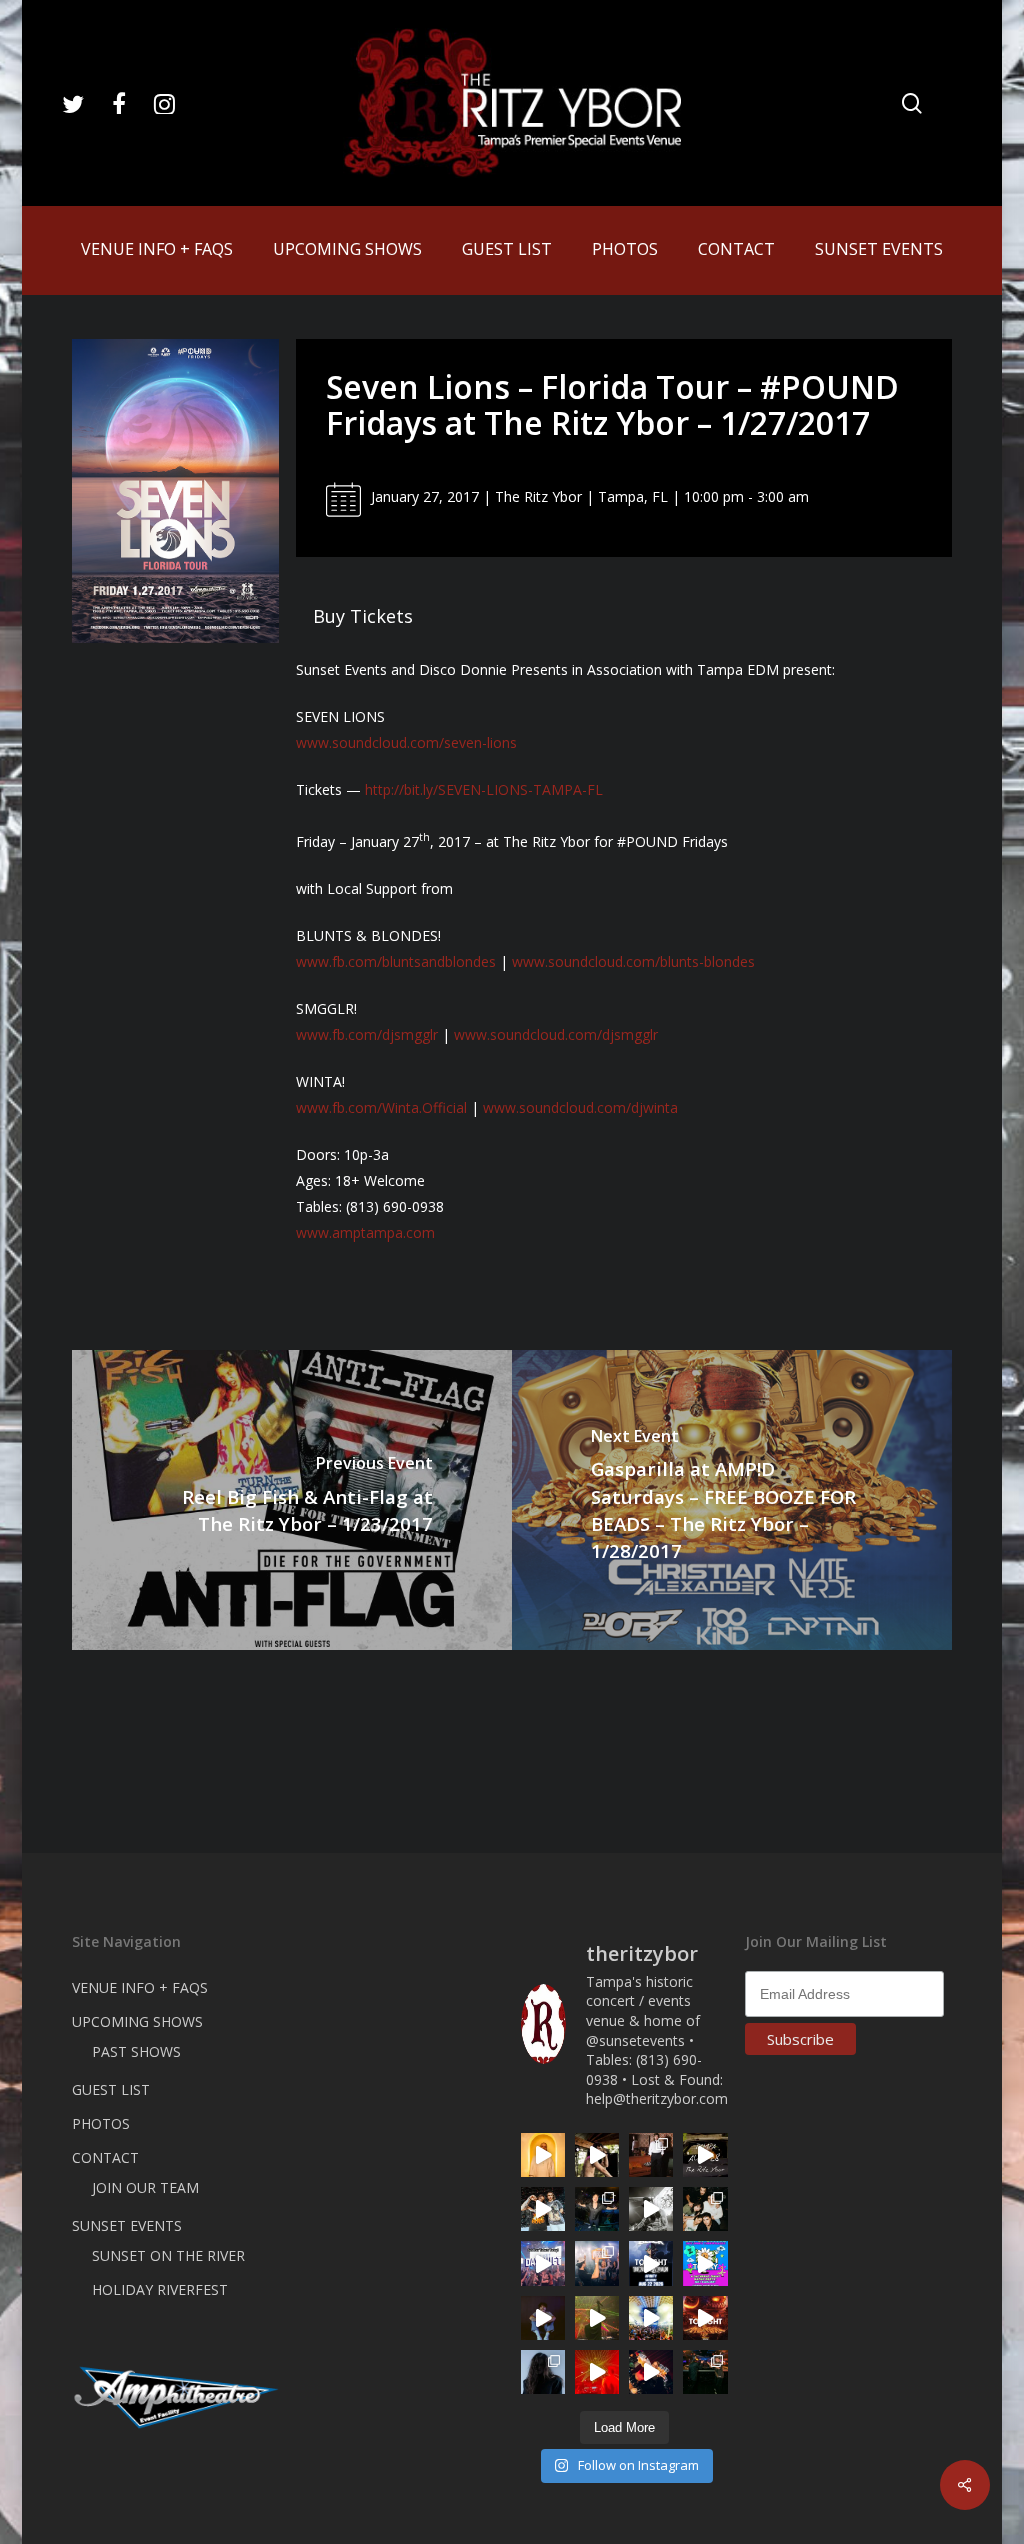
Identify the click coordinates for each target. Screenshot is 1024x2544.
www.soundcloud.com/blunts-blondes (633, 961)
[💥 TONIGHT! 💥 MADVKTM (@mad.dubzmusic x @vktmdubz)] (705, 2318)
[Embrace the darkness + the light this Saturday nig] (597, 2372)
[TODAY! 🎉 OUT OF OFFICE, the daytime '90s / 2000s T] (705, 2263)
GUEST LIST (111, 2089)
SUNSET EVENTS (127, 2225)
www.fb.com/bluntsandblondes (396, 961)
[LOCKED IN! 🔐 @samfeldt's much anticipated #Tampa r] (597, 2209)
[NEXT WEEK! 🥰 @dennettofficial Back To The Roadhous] (543, 2318)
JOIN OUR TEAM (145, 2187)
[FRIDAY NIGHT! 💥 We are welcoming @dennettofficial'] (705, 2155)
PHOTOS (101, 2123)
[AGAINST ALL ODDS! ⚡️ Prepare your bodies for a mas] (543, 2209)
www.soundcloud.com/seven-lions (406, 742)
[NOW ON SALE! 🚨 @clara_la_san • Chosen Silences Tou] (543, 2372)
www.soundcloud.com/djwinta (580, 1107)
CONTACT (105, 2157)
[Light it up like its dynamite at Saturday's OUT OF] (651, 2372)
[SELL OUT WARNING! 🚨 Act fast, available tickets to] (705, 2372)
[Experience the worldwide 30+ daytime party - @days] (543, 2263)
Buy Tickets (363, 616)
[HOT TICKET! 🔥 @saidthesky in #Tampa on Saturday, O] (543, 2155)
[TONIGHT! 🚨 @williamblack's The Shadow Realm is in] (651, 2263)
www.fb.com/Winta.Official (381, 1107)
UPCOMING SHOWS (137, 2021)
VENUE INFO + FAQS (140, 1987)
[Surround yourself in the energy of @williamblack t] (597, 2318)
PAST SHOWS (136, 2051)
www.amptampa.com (365, 1232)
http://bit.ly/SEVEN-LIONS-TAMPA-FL (484, 789)
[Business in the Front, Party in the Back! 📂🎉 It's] (651, 2155)
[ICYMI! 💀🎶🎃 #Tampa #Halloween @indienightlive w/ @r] (705, 2209)
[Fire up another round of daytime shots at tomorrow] (651, 2318)
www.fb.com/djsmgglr (367, 1034)
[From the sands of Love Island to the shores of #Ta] (597, 2155)
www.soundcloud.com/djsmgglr (556, 1034)
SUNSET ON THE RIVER (168, 2255)
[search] (912, 103)
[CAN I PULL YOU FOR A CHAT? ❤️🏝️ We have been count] (597, 2263)
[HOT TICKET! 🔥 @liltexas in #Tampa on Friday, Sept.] (651, 2209)
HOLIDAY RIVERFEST (160, 2289)
